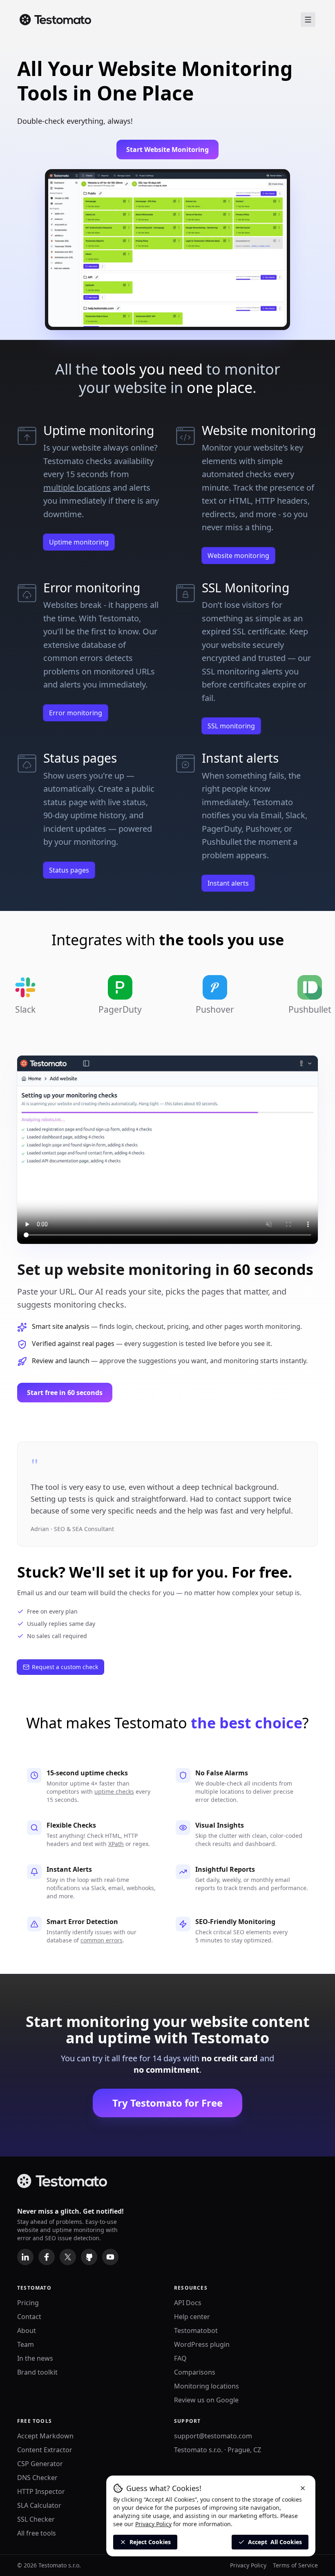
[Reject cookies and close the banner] (303, 2488)
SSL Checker (36, 2519)
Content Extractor (45, 2450)
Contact (29, 2317)
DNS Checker (37, 2478)
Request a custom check (65, 1667)
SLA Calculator (39, 2505)
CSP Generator (40, 2464)
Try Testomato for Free (167, 2103)
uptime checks (114, 1791)
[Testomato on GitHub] (89, 2257)
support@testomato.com (213, 2436)
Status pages (69, 870)
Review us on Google (206, 2400)
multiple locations (77, 488)
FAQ (180, 2358)
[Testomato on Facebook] (47, 2257)
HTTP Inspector (41, 2491)
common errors (102, 1940)
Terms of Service (295, 2565)
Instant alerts (228, 883)
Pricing (28, 2303)
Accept (275, 2542)
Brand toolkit (37, 2372)
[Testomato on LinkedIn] (25, 2257)
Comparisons (195, 2372)
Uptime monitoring (79, 542)
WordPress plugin (202, 2344)
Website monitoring (238, 556)
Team (26, 2344)
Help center (192, 2317)
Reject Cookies (150, 2542)
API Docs (188, 2303)
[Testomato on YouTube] (110, 2257)
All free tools (37, 2533)
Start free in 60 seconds (65, 1393)
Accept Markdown (45, 2436)
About (27, 2330)
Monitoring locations (207, 2386)
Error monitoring (76, 713)
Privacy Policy (248, 2565)
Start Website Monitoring (167, 150)
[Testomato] (55, 20)
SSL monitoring (231, 726)
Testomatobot (196, 2330)
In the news (35, 2358)
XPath (116, 1844)
